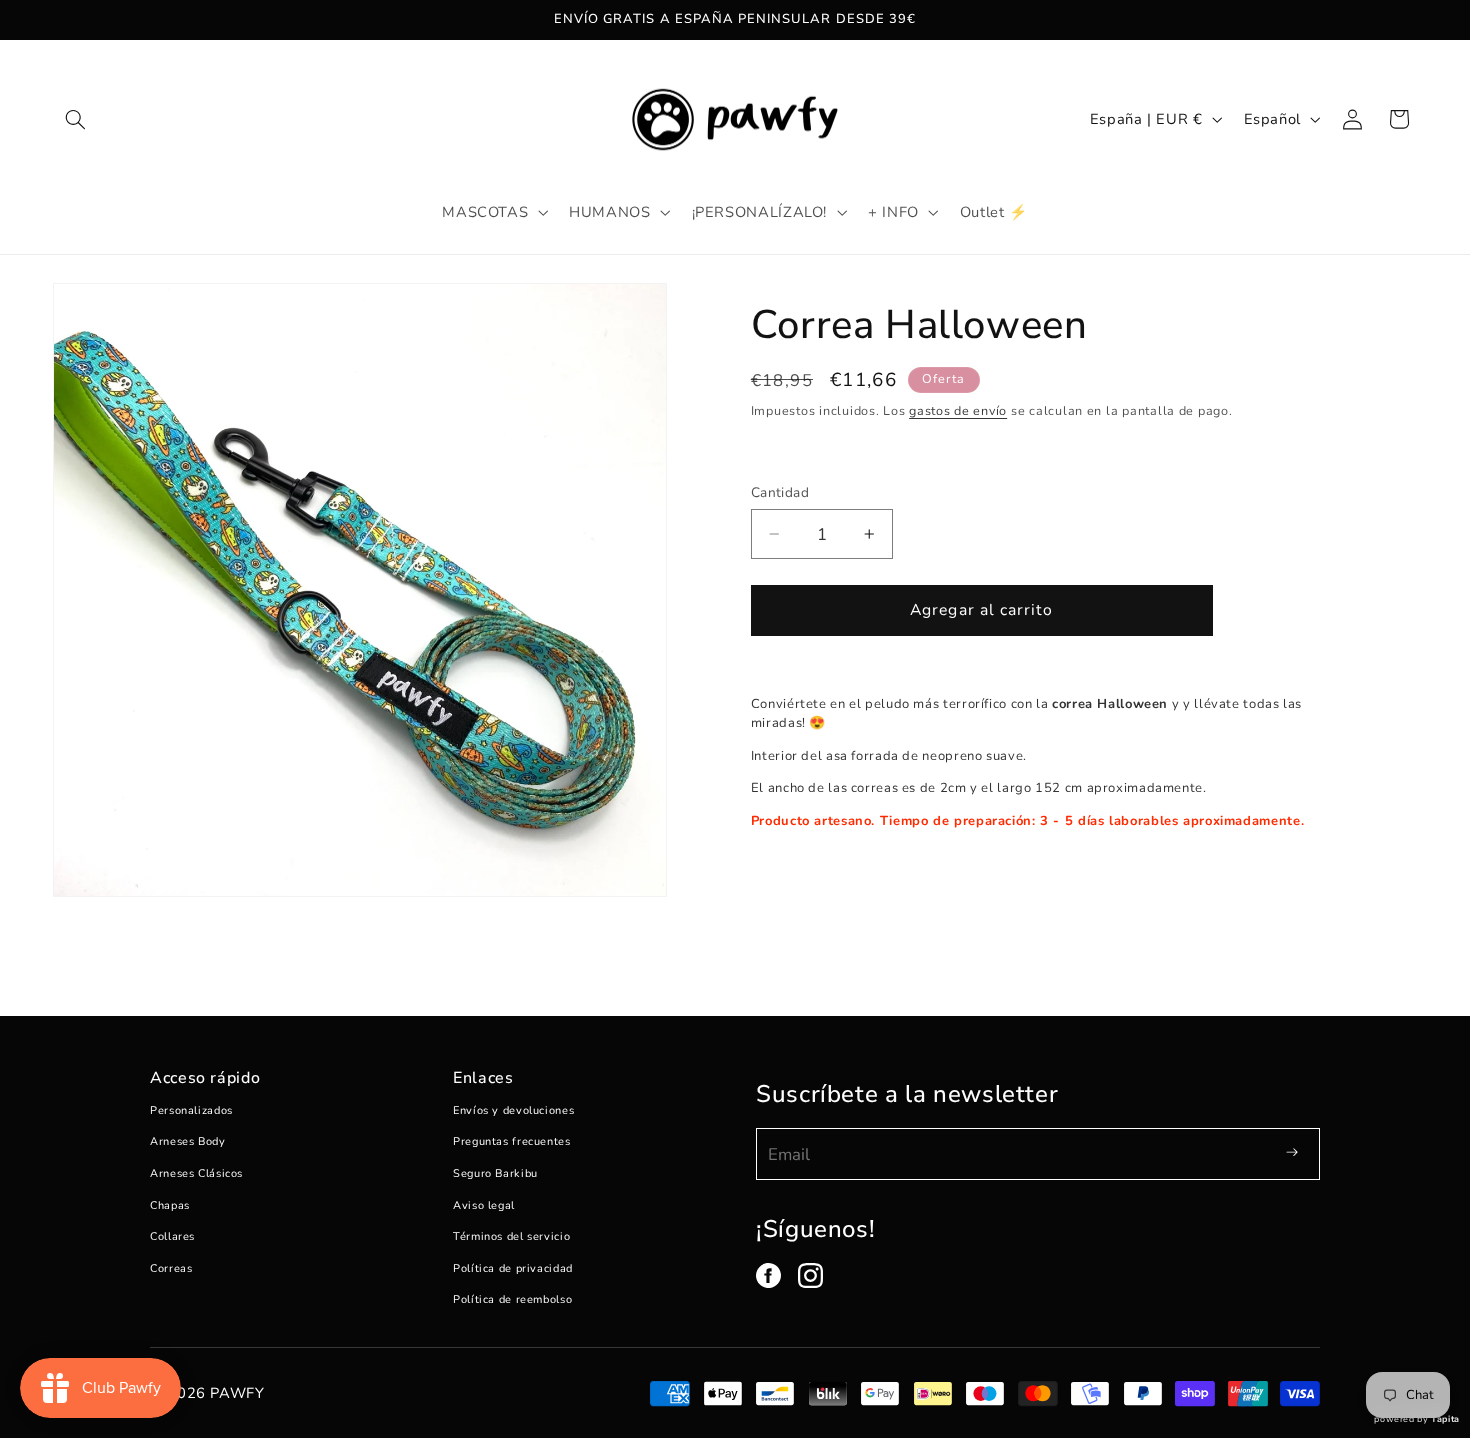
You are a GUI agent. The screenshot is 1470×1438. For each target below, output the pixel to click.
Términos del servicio (511, 1236)
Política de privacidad (513, 1268)
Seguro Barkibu (495, 1173)
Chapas (170, 1205)
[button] (76, 119)
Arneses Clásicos (196, 1173)
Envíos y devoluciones (513, 1110)
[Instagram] (810, 1275)
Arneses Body (188, 1141)
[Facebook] (768, 1275)
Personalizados (191, 1110)
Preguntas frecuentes (512, 1141)
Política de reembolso (512, 1299)
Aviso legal (484, 1205)
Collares (172, 1236)
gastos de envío (958, 410)
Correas (171, 1268)
